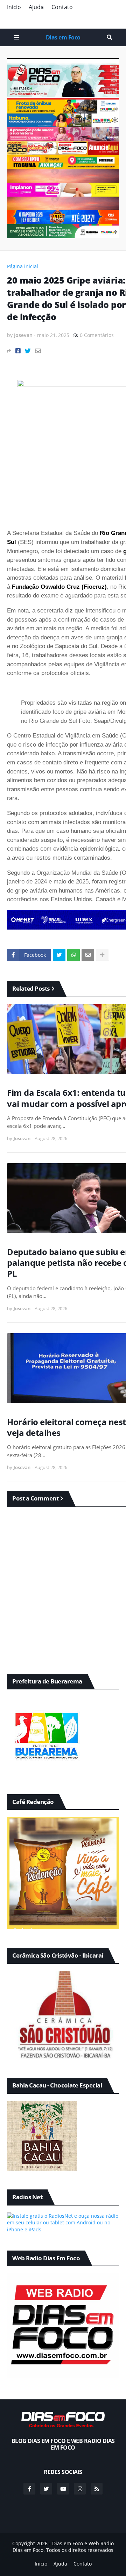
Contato (62, 7)
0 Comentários (97, 335)
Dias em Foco (63, 37)
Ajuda (36, 7)
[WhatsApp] (73, 955)
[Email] (38, 351)
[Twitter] (28, 351)
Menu (16, 37)
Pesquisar (109, 37)
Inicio (14, 7)
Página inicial (23, 266)
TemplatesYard (70, 2557)
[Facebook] (18, 351)
